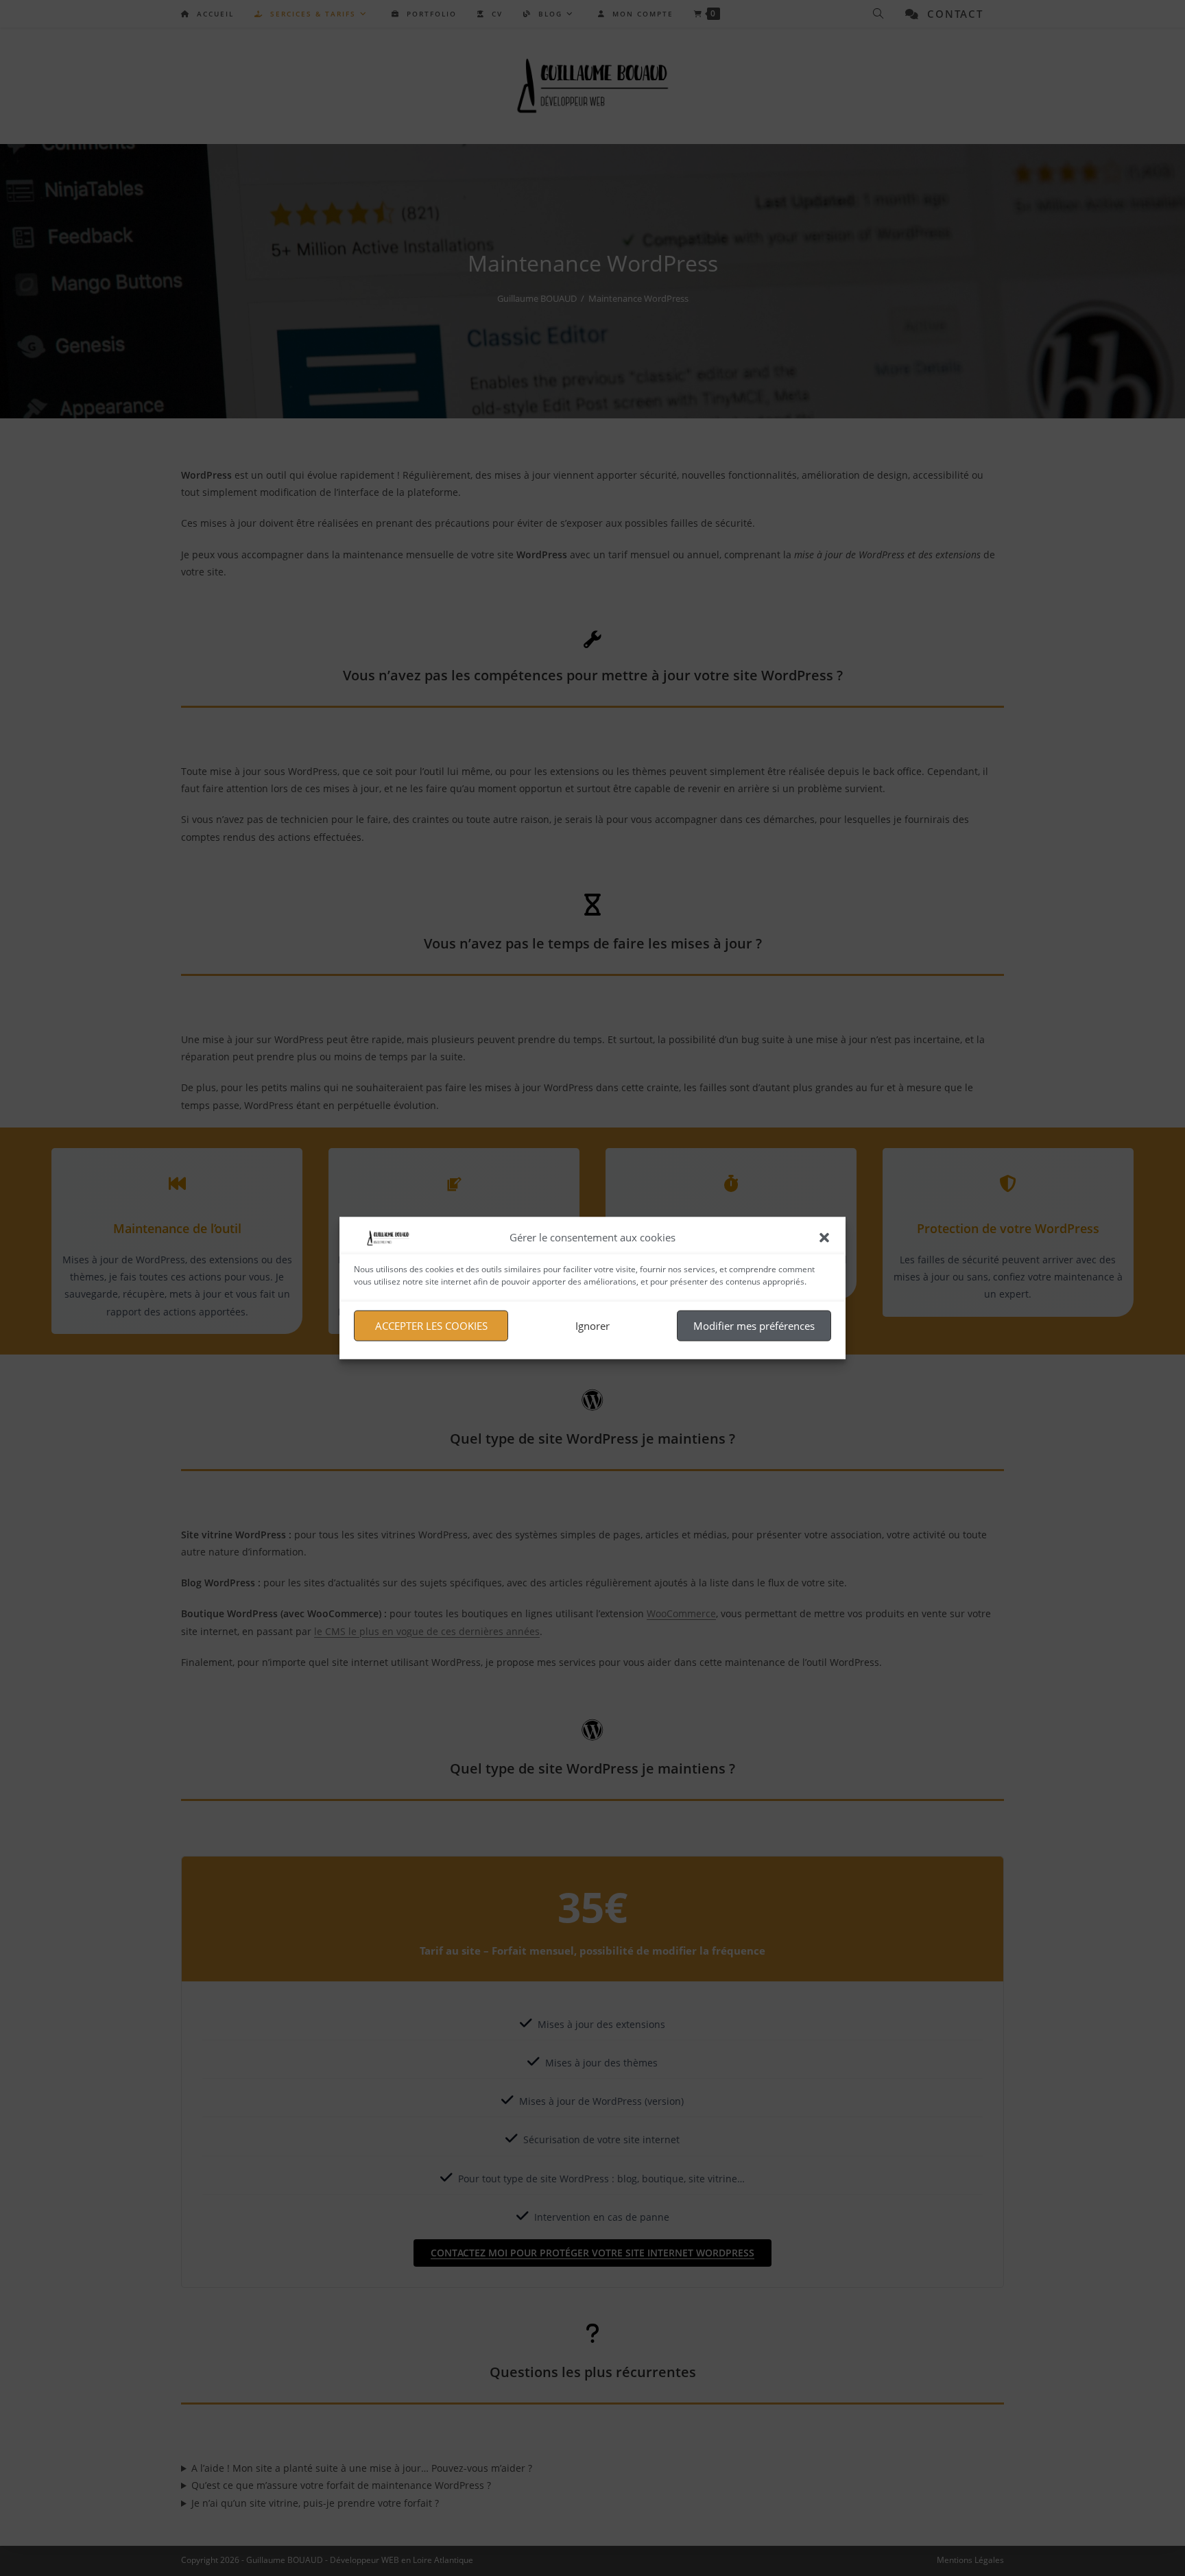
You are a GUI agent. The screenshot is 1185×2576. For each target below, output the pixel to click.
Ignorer (592, 1326)
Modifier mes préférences (754, 1326)
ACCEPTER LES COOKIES (431, 1326)
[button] (824, 1237)
